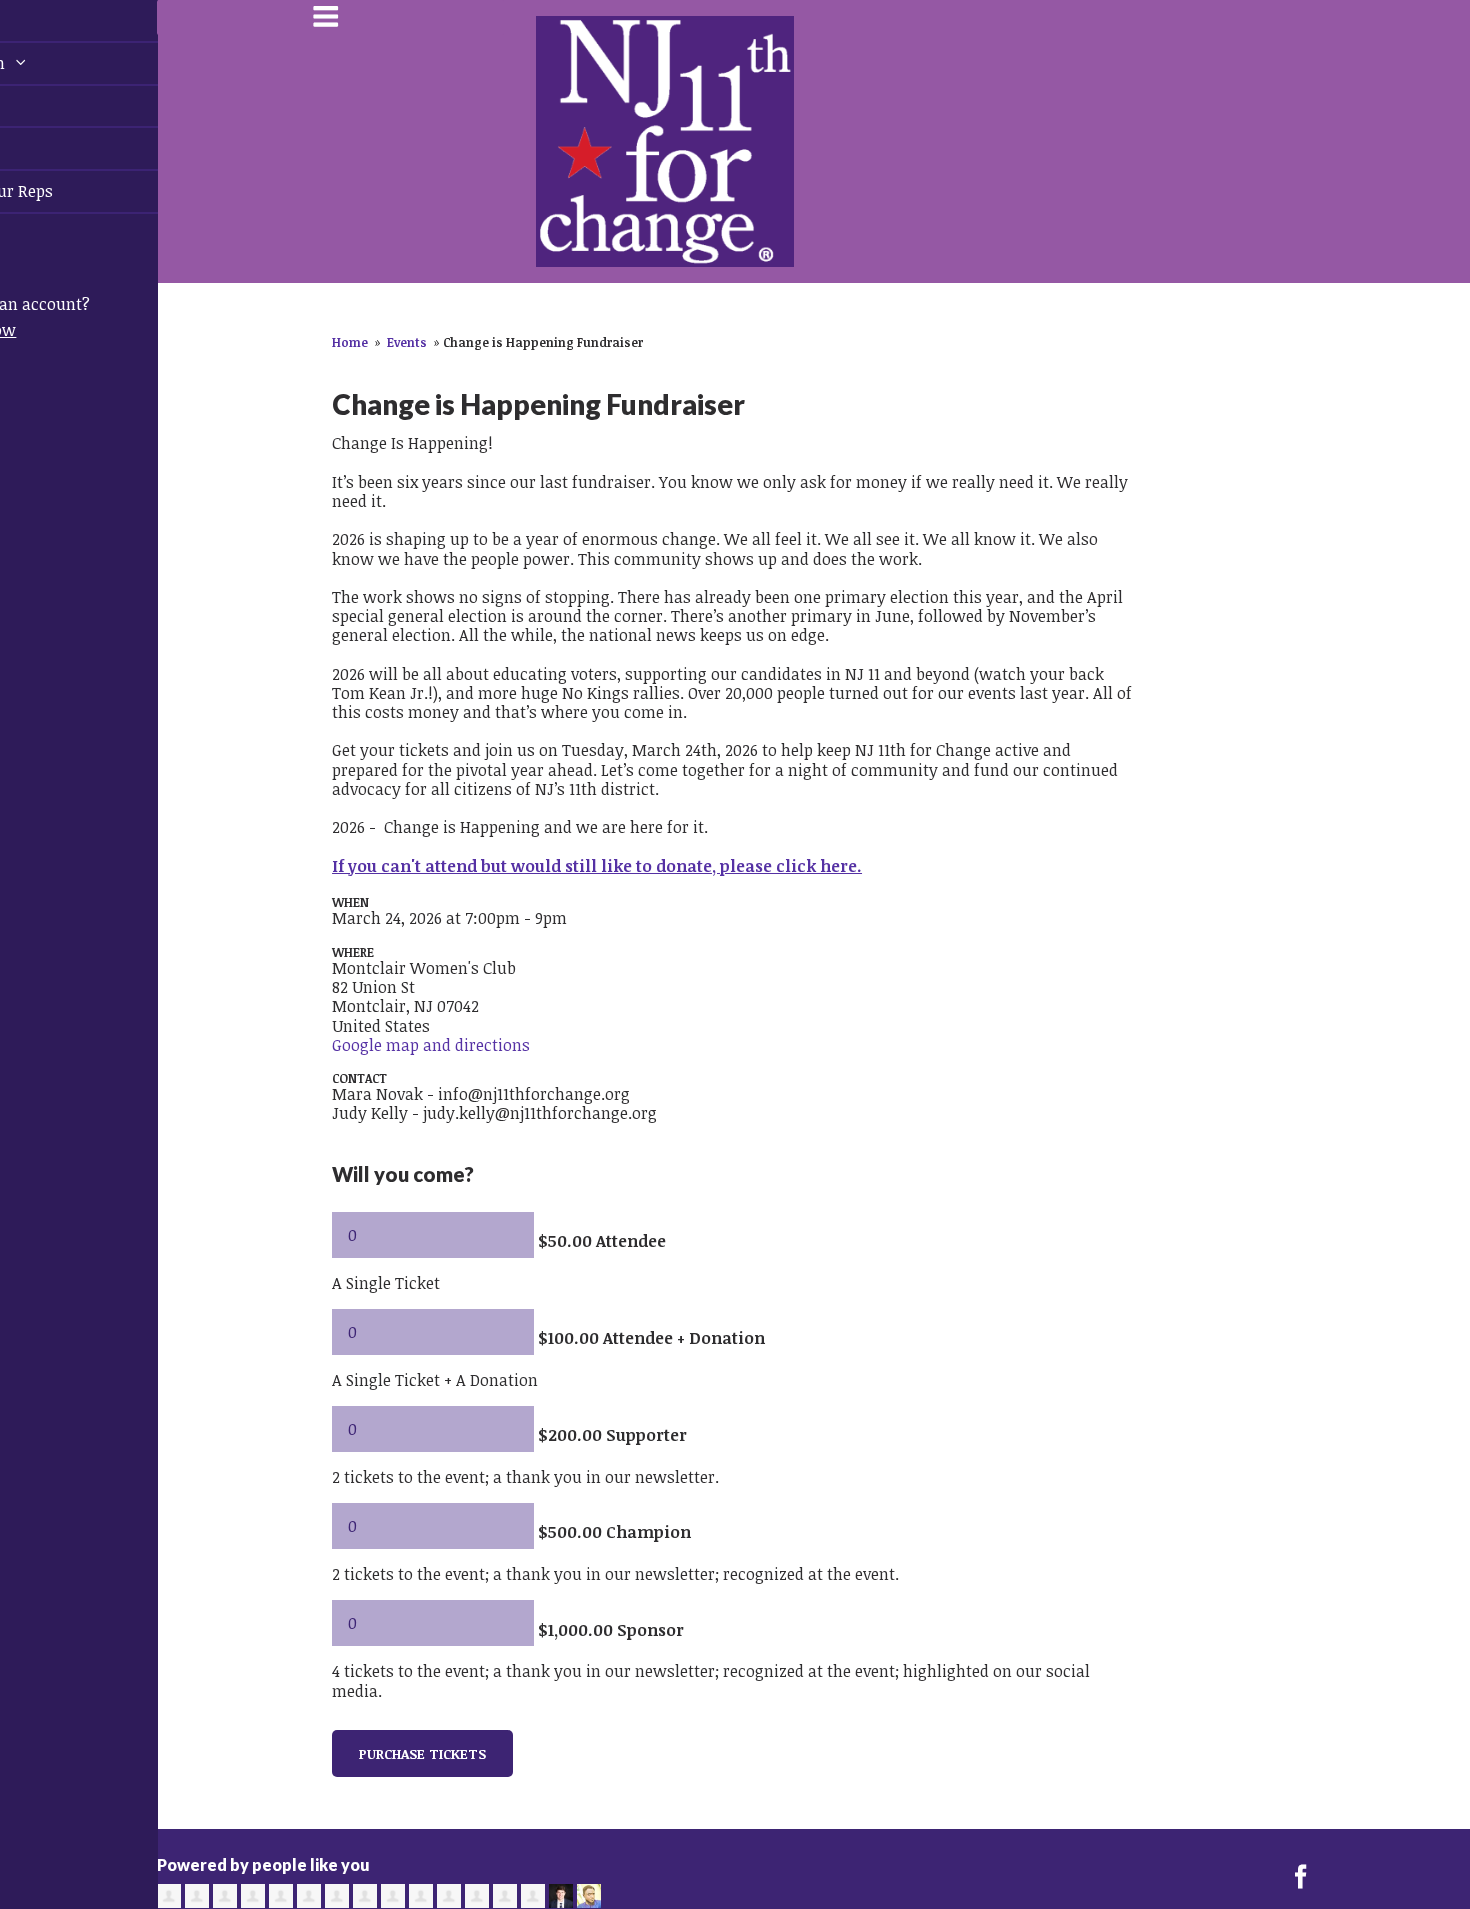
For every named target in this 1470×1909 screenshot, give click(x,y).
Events (407, 342)
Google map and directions (431, 1045)
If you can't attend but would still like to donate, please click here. (597, 866)
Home (350, 342)
